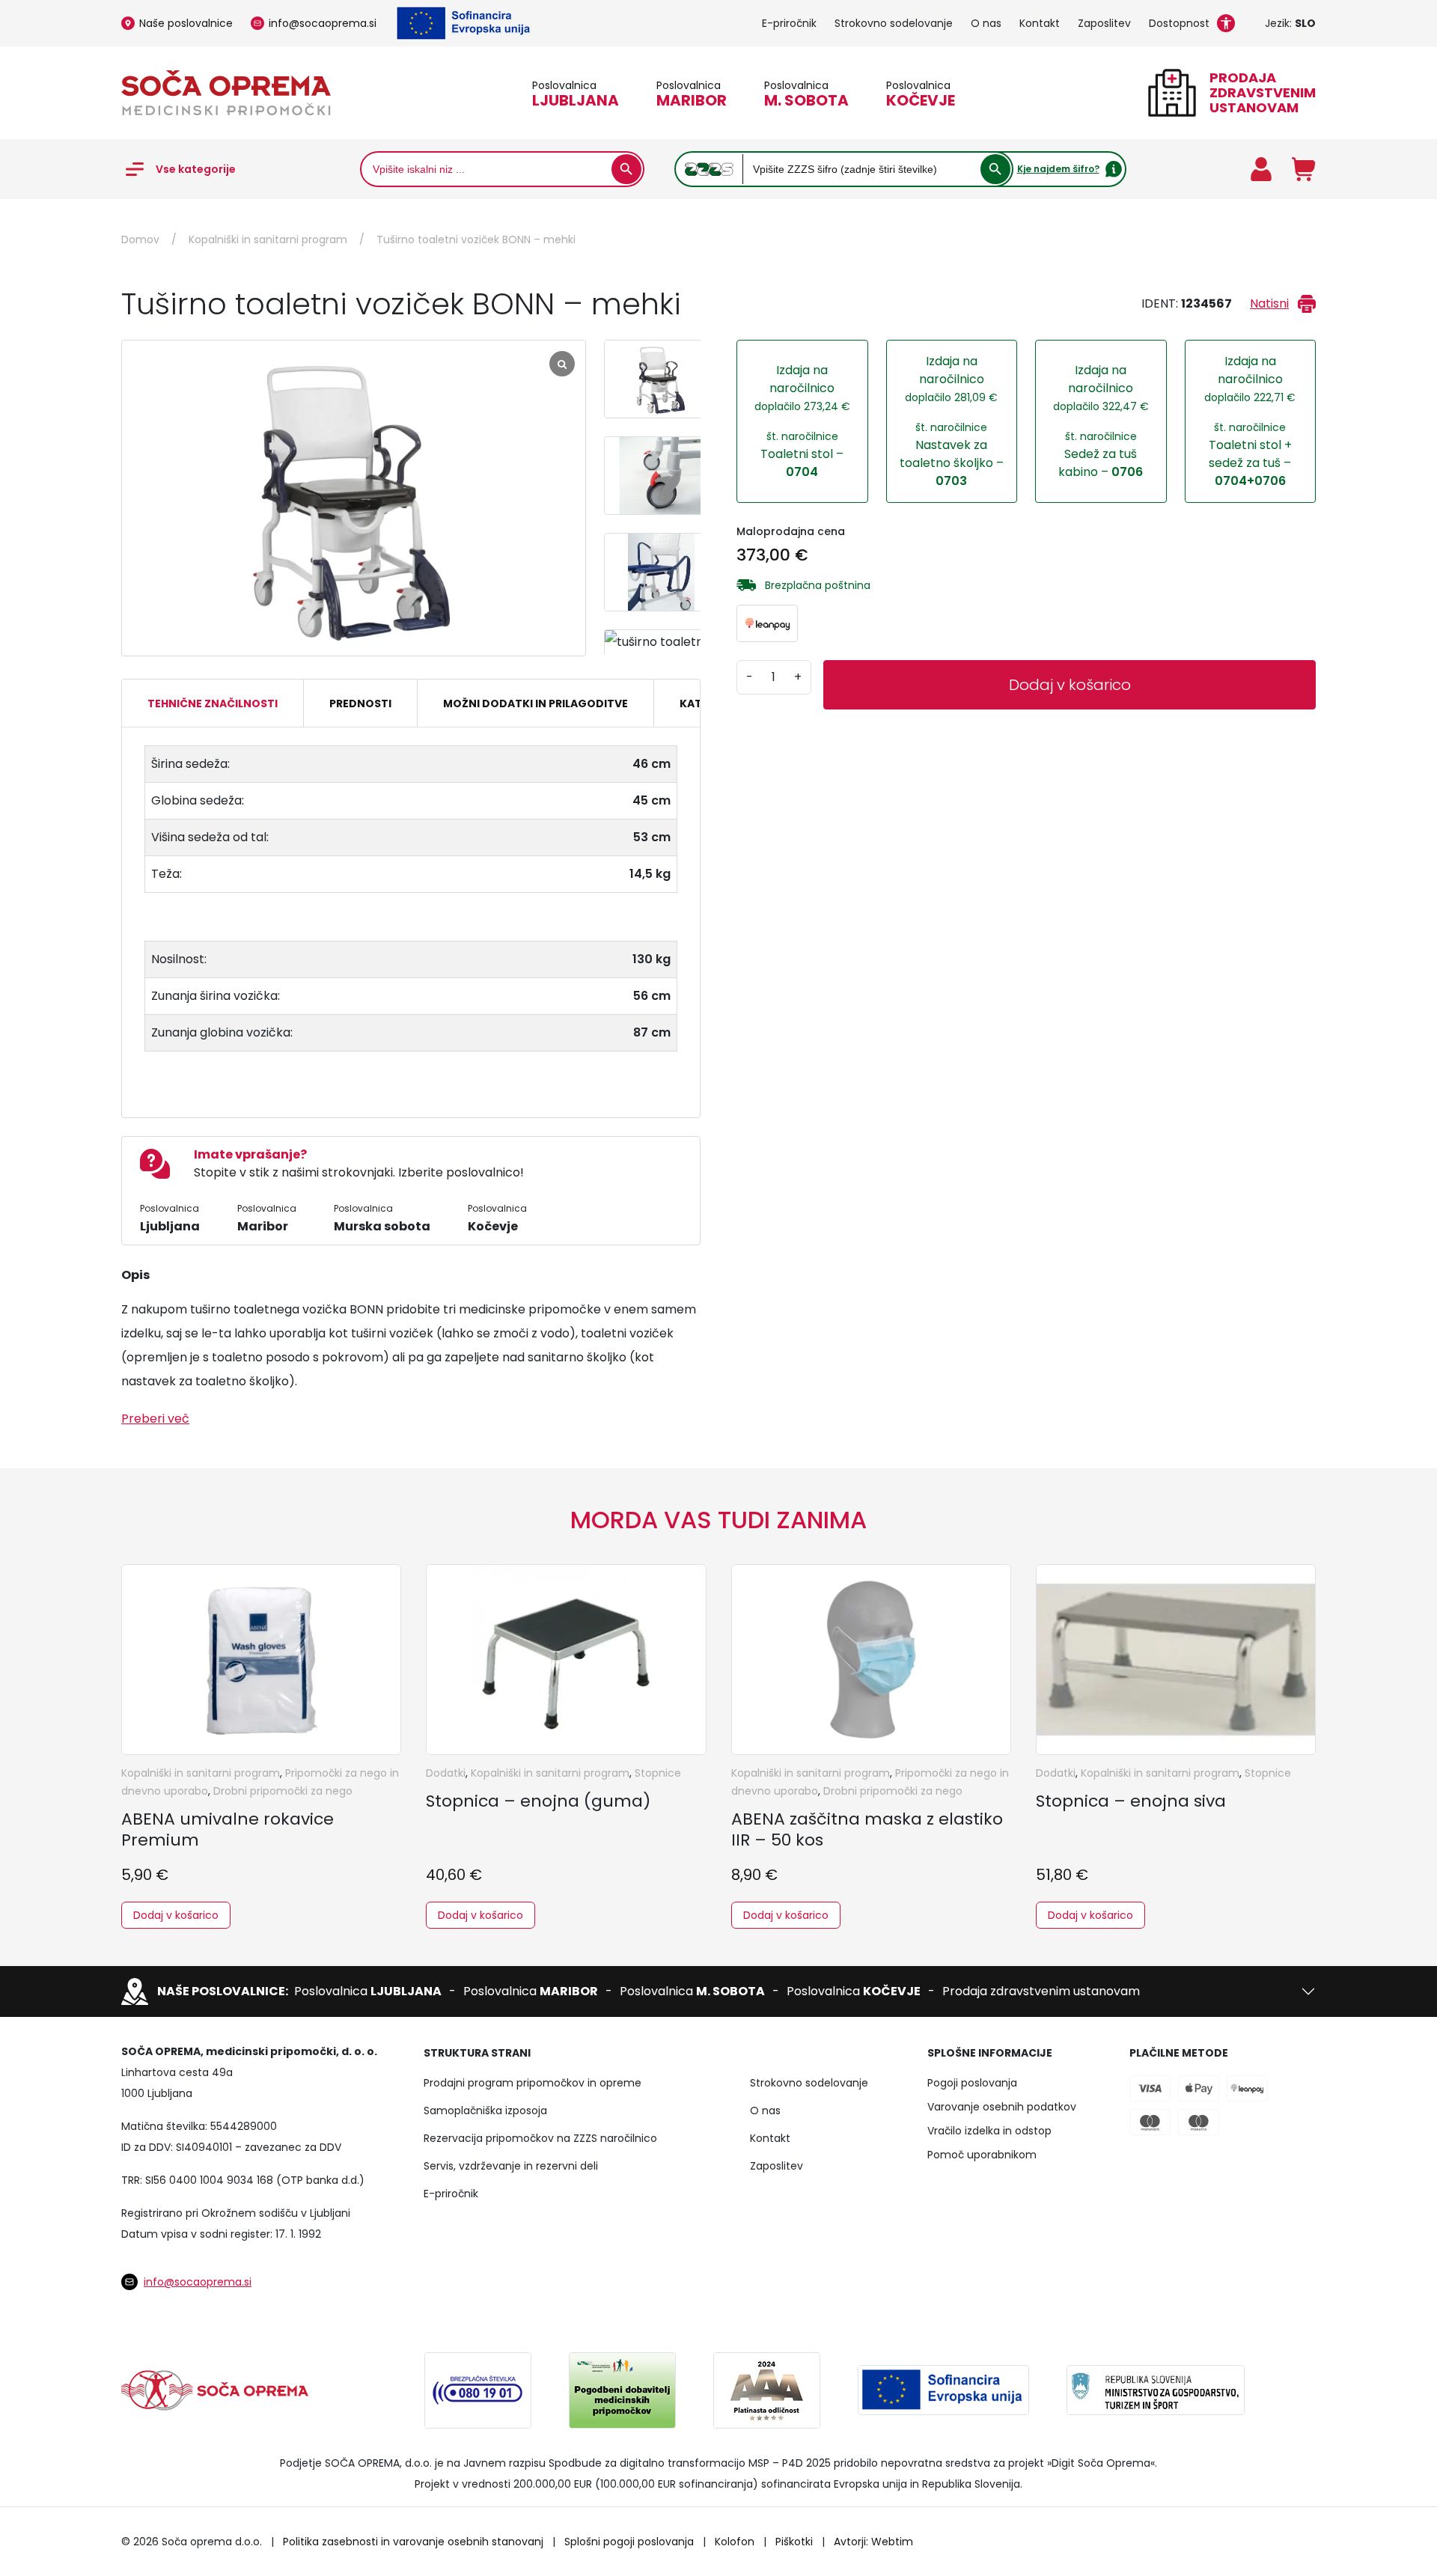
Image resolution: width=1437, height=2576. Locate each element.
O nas (986, 23)
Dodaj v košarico (1070, 685)
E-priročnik (789, 23)
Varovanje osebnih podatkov (1002, 2107)
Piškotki (794, 2542)
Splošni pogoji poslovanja (629, 2542)
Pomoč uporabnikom (982, 2155)
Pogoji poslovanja (972, 2083)
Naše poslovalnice (186, 23)
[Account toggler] (1261, 169)
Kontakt (1040, 23)
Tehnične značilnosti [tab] (213, 703)
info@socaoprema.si (323, 23)
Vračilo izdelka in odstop (989, 2131)
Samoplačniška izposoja (485, 2110)
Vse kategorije (196, 169)
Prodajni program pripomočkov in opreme (533, 2083)
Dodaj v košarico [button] (176, 1915)
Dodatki (446, 1773)
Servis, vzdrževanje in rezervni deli (511, 2166)
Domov (140, 239)
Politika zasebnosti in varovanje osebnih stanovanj (413, 2542)
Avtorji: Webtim (873, 2542)
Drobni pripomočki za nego (283, 1791)
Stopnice (658, 1773)
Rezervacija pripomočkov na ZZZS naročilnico (540, 2138)
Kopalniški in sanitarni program (268, 239)
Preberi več (155, 1419)
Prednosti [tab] (360, 703)
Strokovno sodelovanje (894, 23)
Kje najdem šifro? (1058, 169)
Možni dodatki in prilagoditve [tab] (536, 703)
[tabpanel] (411, 916)
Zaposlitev (1104, 23)
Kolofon (735, 2542)
